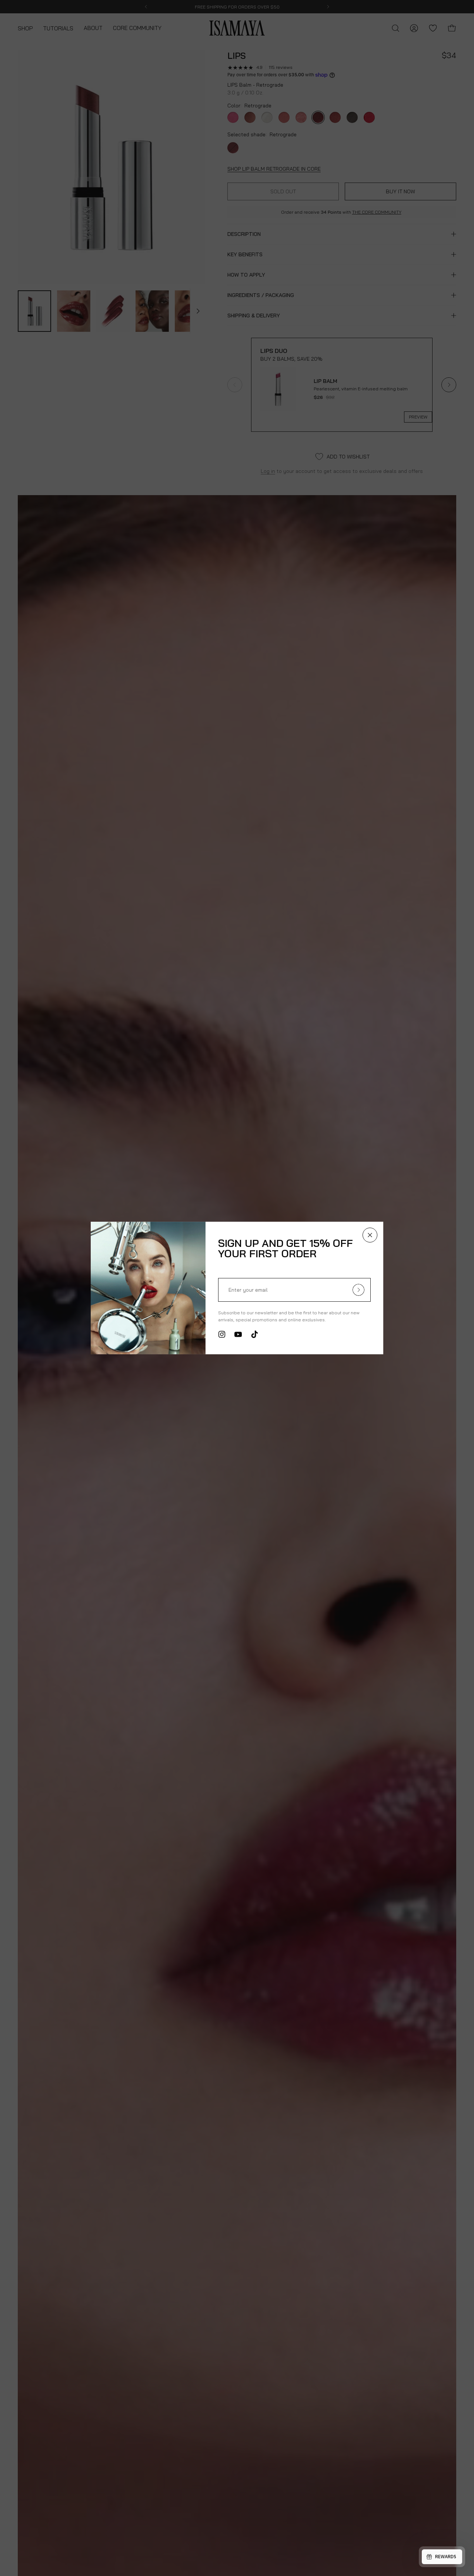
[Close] (370, 1235)
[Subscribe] (358, 1290)
